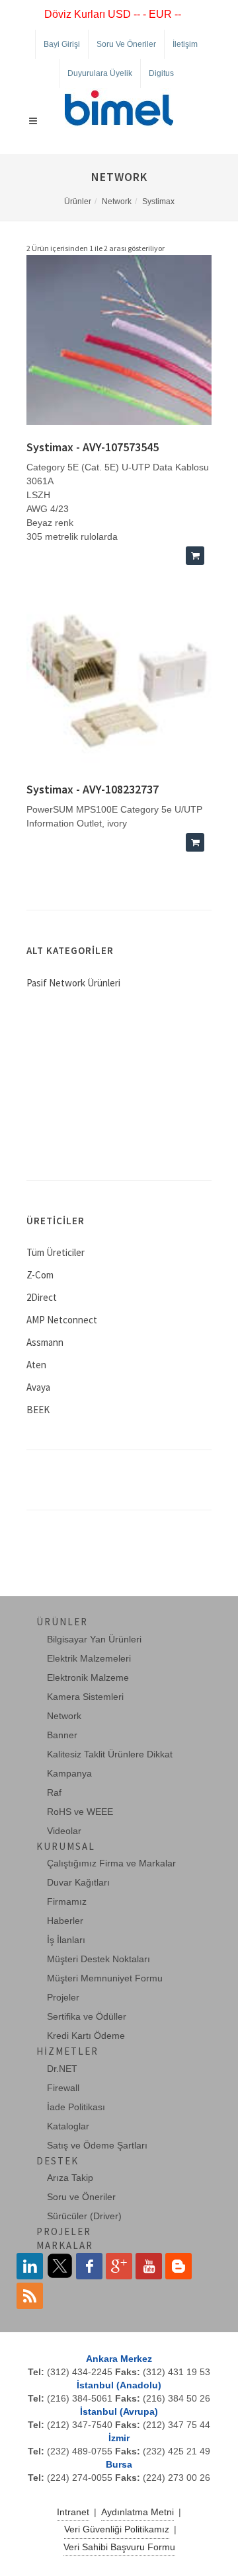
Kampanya (69, 1773)
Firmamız (67, 1901)
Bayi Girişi (62, 44)
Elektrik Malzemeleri (89, 1658)
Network (117, 202)
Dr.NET (62, 2069)
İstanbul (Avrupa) (119, 2411)
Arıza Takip (70, 2178)
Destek (58, 2161)
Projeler (63, 1997)
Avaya (38, 1387)
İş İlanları (66, 1940)
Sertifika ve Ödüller (87, 2016)
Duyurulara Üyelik (100, 73)
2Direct (42, 1297)
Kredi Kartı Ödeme (86, 2036)
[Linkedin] (30, 2266)
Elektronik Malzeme (88, 1677)
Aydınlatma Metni (138, 2512)
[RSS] (30, 2296)
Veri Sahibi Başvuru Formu (119, 2547)
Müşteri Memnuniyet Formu (105, 1978)
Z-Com (40, 1275)
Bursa (119, 2464)
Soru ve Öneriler (126, 44)
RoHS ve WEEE (80, 1812)
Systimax (158, 202)
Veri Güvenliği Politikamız (117, 2529)
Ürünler (78, 202)
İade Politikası (76, 2107)
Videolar (64, 1831)
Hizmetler (67, 2051)
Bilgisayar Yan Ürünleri (94, 1639)
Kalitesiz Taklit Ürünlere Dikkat (110, 1754)
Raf (54, 1792)
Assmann (45, 1342)
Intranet (73, 2512)
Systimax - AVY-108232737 (93, 789)
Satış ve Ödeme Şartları (97, 2145)
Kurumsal (66, 1846)
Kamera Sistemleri (85, 1697)
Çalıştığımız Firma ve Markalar (111, 1863)
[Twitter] (59, 2266)
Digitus (161, 73)
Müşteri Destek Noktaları (99, 1959)
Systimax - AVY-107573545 (93, 447)
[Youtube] (149, 2266)
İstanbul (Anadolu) (119, 2385)
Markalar (65, 2245)
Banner (62, 1735)
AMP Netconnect (62, 1320)
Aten (36, 1365)
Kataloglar (68, 2126)
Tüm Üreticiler (56, 1252)
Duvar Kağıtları (78, 1882)
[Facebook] (89, 2266)
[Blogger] (178, 2266)
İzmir (119, 2438)
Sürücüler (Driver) (84, 2216)
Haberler (65, 1921)
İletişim (185, 44)
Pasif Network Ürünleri (73, 983)
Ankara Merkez (119, 2359)
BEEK (38, 1410)
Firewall (63, 2088)
